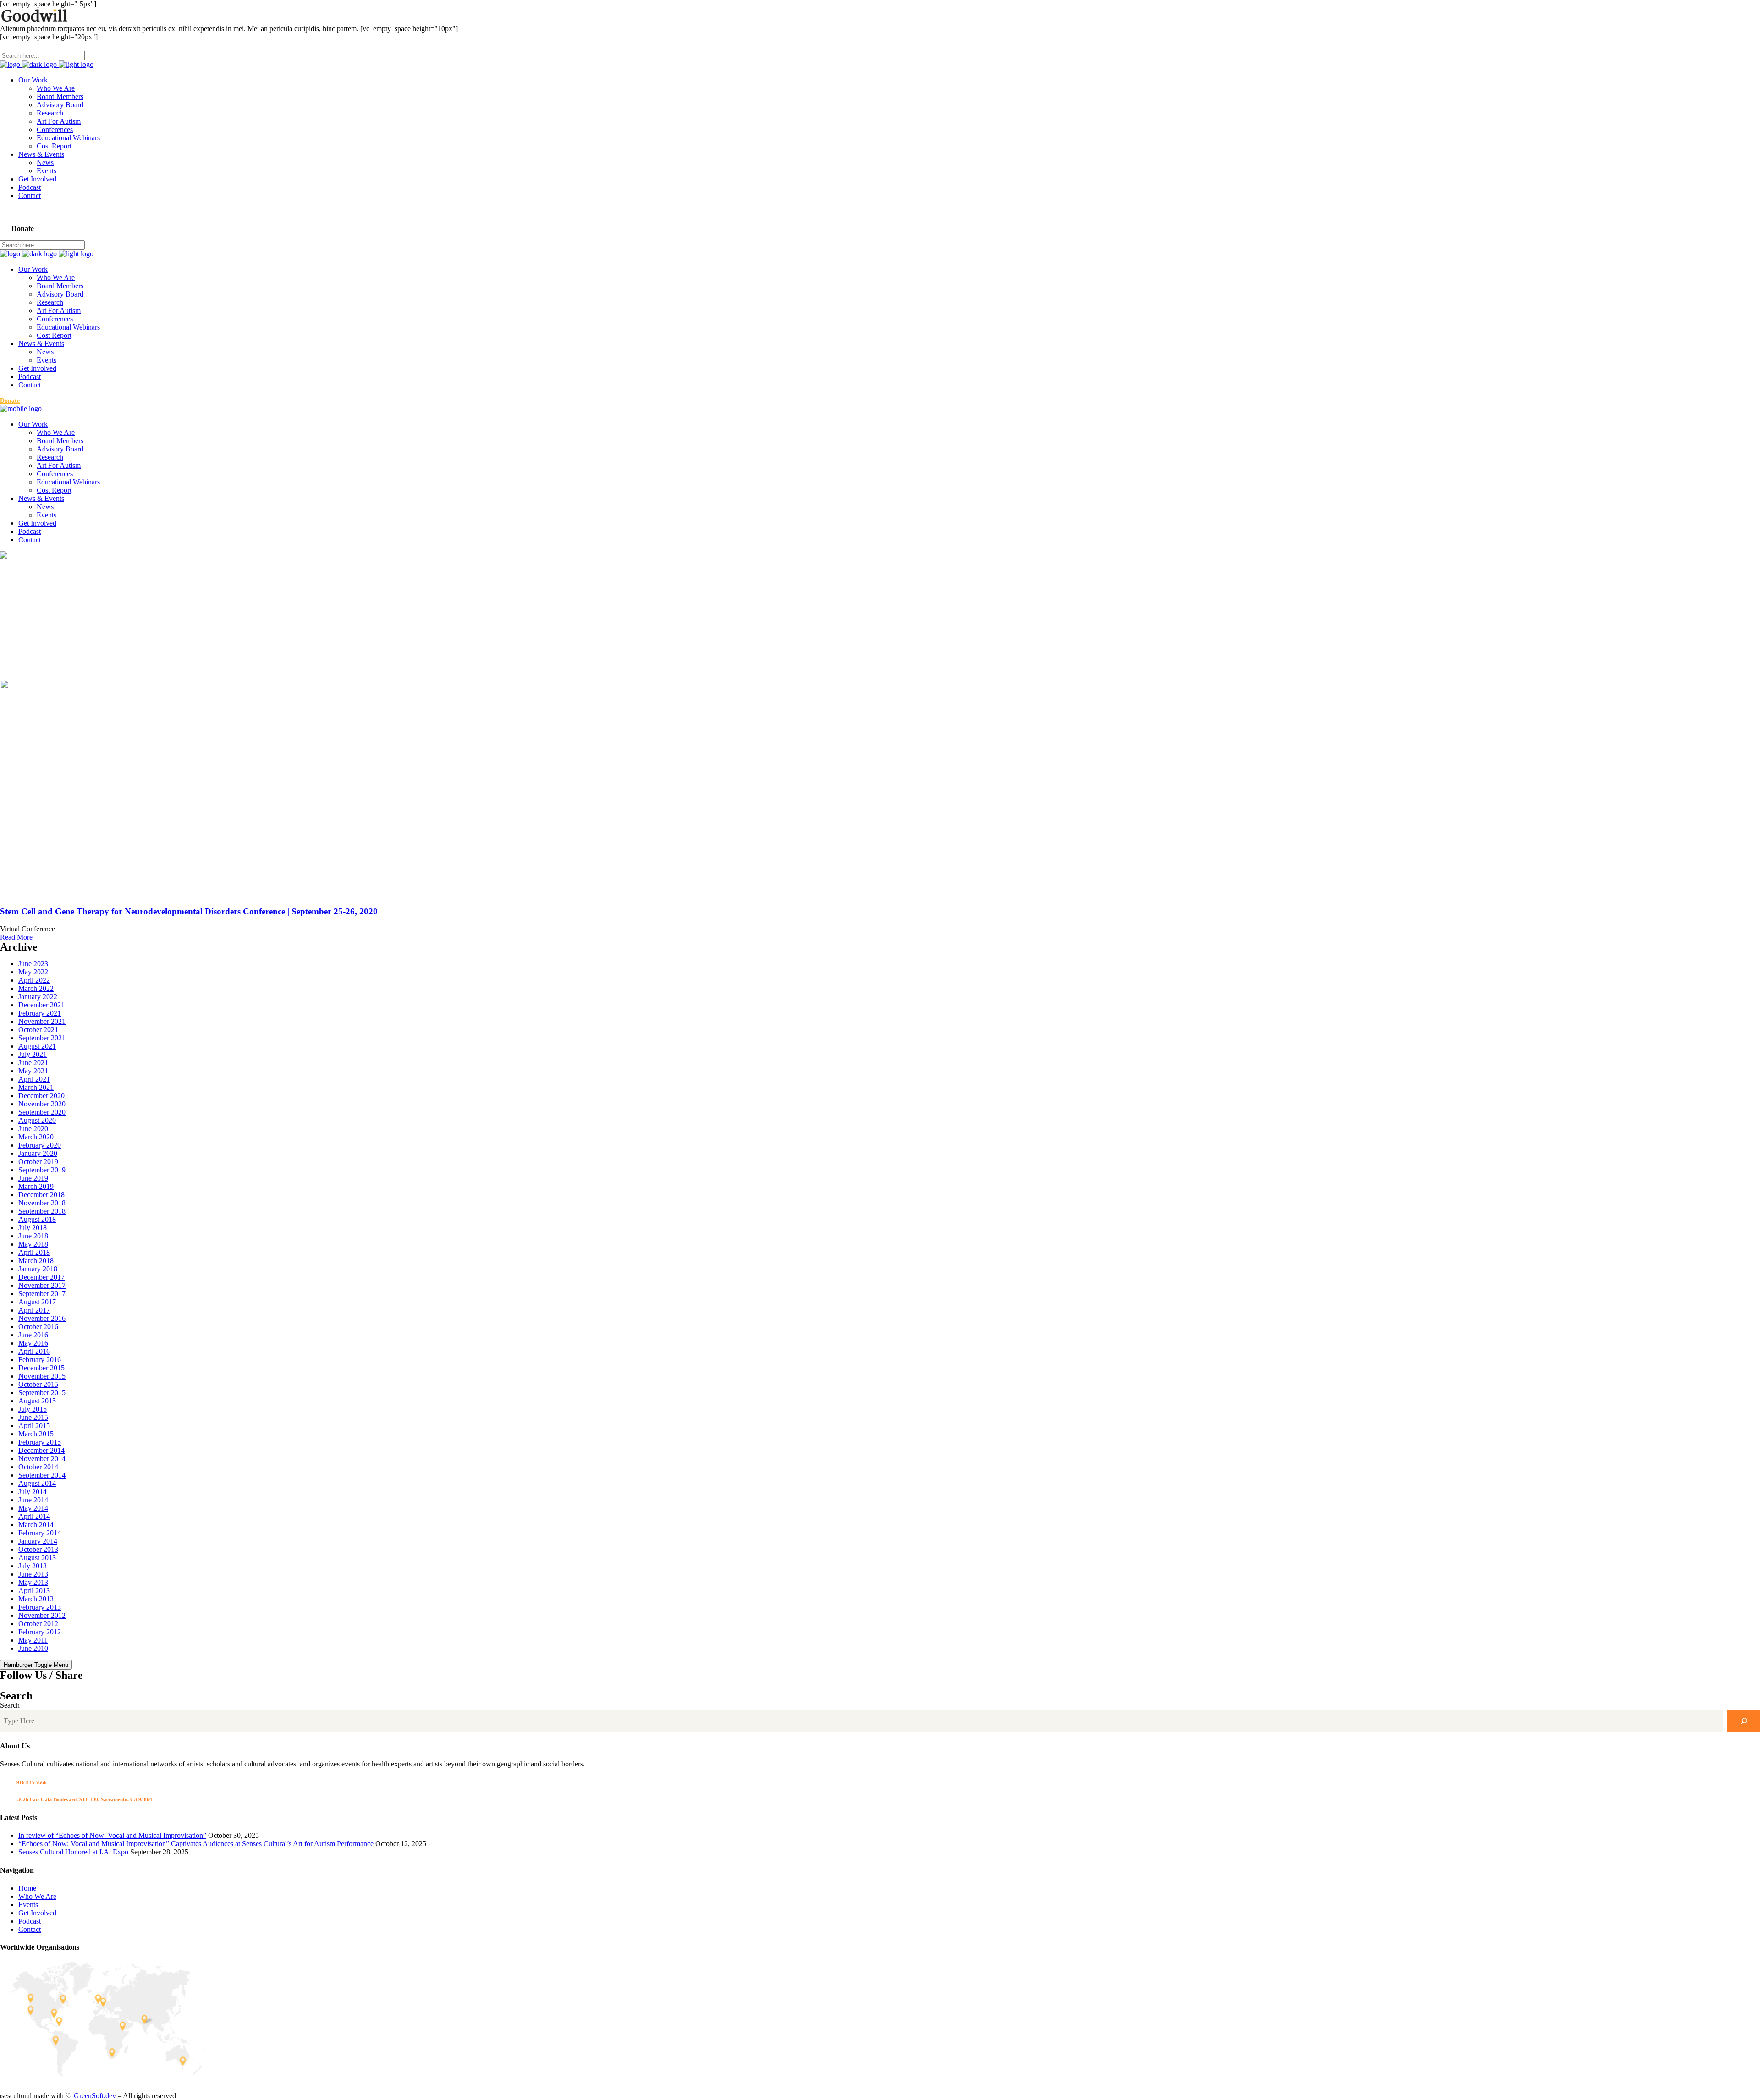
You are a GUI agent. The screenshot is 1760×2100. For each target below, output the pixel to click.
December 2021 (41, 1005)
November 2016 (42, 1318)
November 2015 (42, 1376)
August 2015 (37, 1401)
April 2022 (34, 980)
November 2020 (42, 1104)
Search (10, 1705)
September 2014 (42, 1475)
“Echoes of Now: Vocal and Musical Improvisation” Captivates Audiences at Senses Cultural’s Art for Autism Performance (196, 1844)
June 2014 (33, 1500)
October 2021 (38, 1030)
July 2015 (33, 1409)
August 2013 (37, 1558)
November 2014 (42, 1459)
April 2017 (34, 1310)
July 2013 (33, 1566)
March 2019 (36, 1186)
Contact (30, 1929)
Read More (16, 937)
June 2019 (33, 1178)
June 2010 (33, 1648)
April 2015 (34, 1426)
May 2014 (33, 1508)
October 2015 (38, 1384)
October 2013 (38, 1549)
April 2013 (34, 1591)
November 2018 (42, 1203)
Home (27, 1888)
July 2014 (33, 1492)
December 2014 (41, 1450)
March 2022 (36, 988)
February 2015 (40, 1442)
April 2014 (34, 1516)
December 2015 (41, 1368)
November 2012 (42, 1615)
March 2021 (36, 1087)
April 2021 (34, 1079)
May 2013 (33, 1582)
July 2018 (33, 1228)
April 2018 (34, 1252)
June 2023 (33, 964)
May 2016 (33, 1343)
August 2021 (37, 1046)
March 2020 (36, 1137)
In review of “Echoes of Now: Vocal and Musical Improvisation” (112, 1835)
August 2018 (37, 1219)
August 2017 (37, 1302)
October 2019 (38, 1162)
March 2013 (36, 1599)
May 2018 (33, 1244)
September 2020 (42, 1112)
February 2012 (40, 1632)
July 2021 (33, 1054)
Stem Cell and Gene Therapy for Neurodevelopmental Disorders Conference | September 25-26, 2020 (189, 911)
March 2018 (36, 1261)
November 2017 (42, 1285)
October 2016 (38, 1327)
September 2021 (42, 1038)
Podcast (30, 1921)
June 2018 (33, 1236)
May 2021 (33, 1071)
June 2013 (33, 1574)
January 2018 (38, 1269)
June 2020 (33, 1129)
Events (28, 1905)
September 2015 (42, 1393)
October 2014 (38, 1467)
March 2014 (36, 1525)
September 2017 (42, 1294)
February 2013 (40, 1607)
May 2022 (33, 972)
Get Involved (37, 1913)
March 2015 (36, 1434)
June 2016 (33, 1335)
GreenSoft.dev (95, 2096)
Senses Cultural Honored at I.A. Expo (73, 1852)
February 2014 (40, 1533)
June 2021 (33, 1063)
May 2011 (33, 1640)
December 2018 (41, 1195)
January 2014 (38, 1541)
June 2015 (33, 1417)
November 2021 (42, 1021)
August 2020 (37, 1120)
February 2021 (40, 1013)
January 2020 (38, 1153)
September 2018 (42, 1211)
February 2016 (40, 1360)
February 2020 (40, 1145)
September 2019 (42, 1170)
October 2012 (38, 1624)
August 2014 (37, 1483)
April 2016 (34, 1351)
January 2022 (38, 997)
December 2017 (41, 1277)
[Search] (1744, 1721)
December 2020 (41, 1096)
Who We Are (37, 1896)
